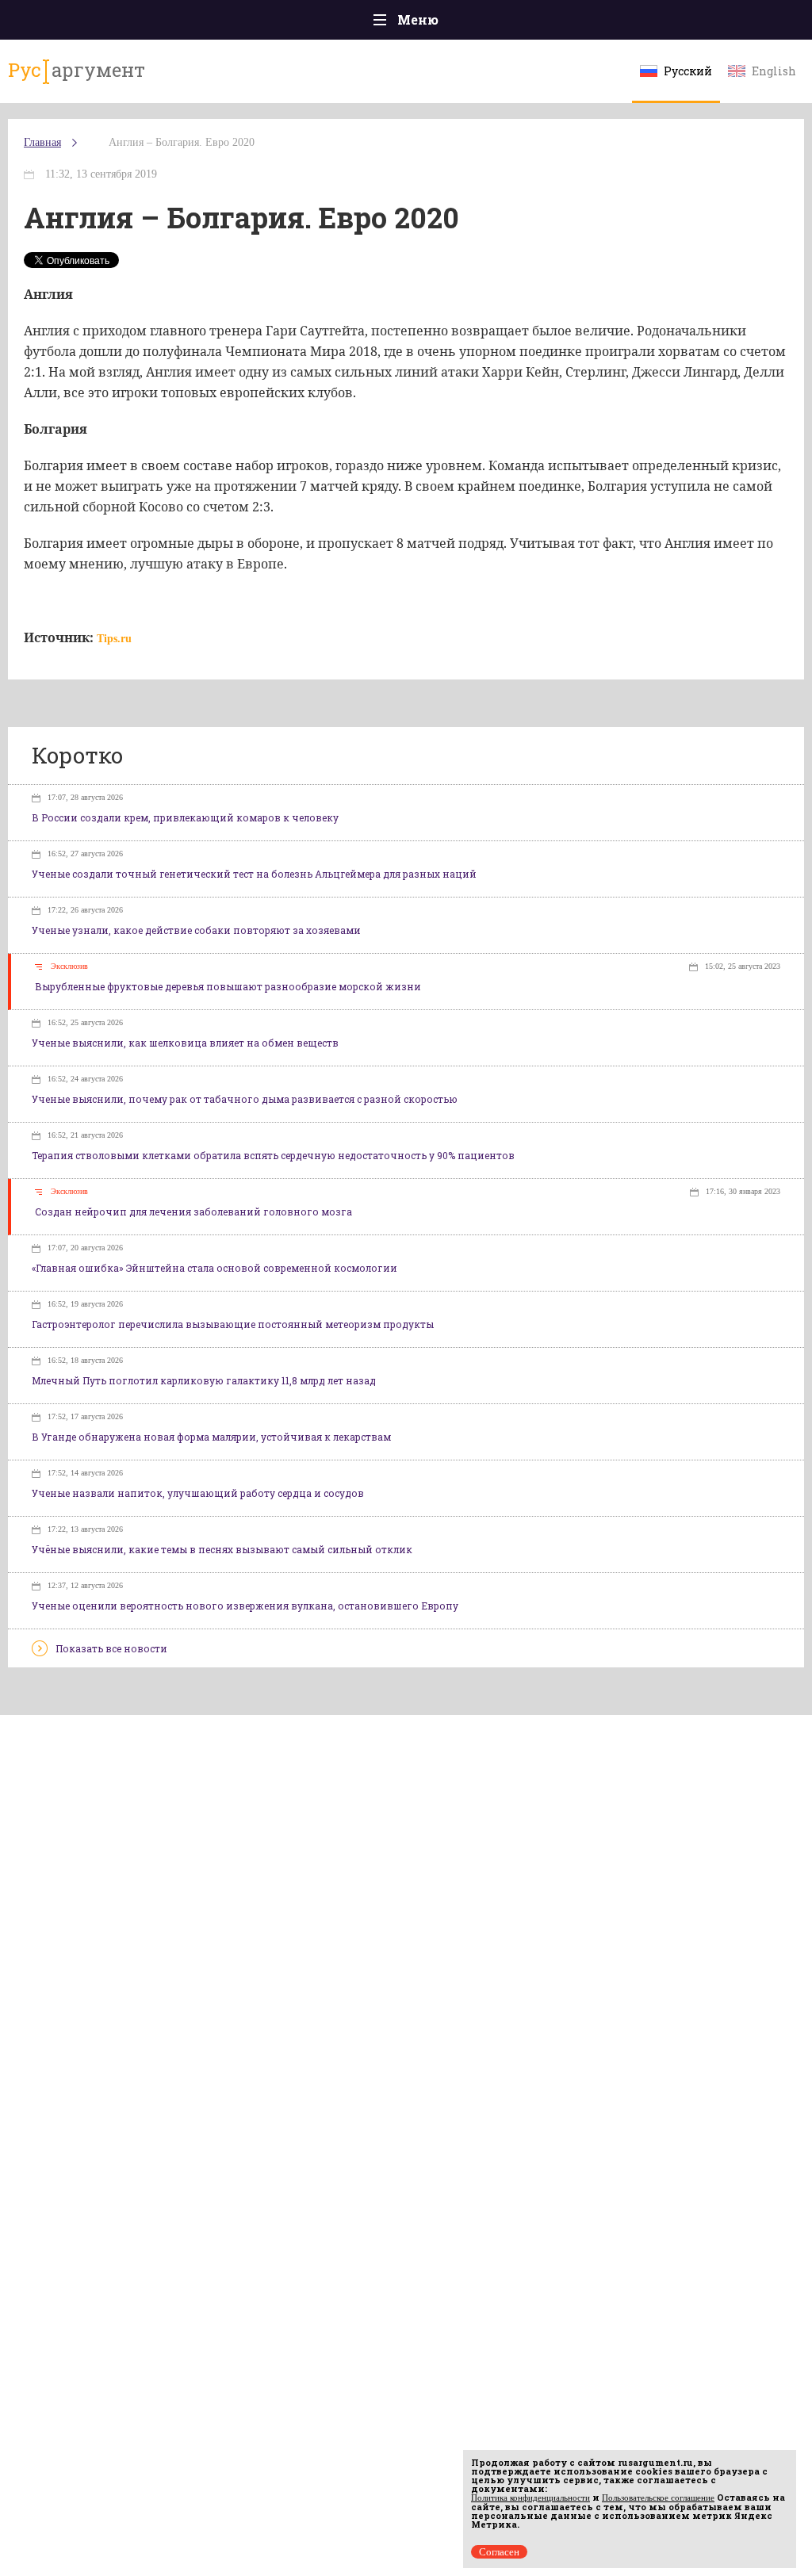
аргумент (77, 70)
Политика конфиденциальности (530, 2498)
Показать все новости (111, 1648)
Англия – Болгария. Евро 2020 (182, 142)
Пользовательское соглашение (658, 2498)
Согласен (499, 2552)
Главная (42, 142)
